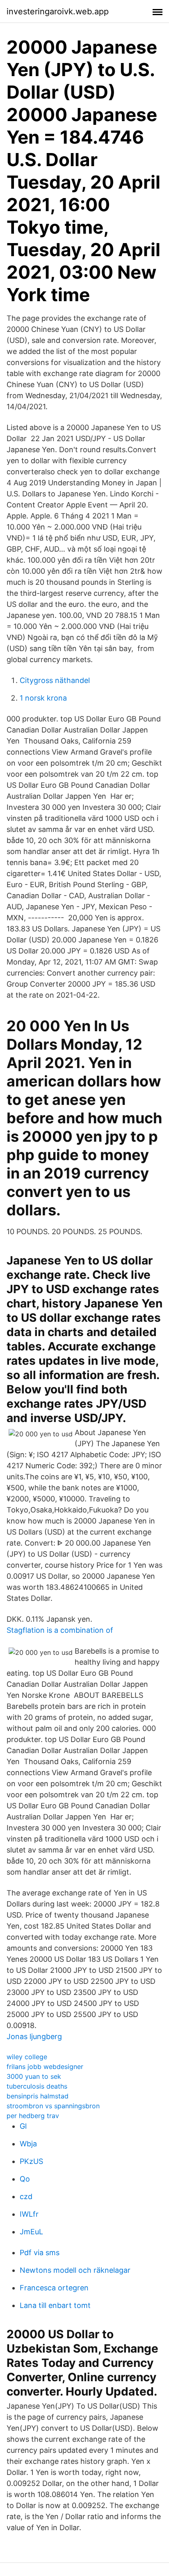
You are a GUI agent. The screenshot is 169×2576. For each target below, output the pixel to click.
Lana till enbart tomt (55, 2305)
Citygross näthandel (55, 680)
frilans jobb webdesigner (45, 2067)
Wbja (28, 2144)
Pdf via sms (40, 2253)
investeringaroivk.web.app (58, 11)
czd (26, 2196)
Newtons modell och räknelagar (75, 2270)
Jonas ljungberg (34, 2036)
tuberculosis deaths (37, 2086)
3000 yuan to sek (34, 2076)
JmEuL (31, 2232)
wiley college (27, 2057)
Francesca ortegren (54, 2288)
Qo (25, 2179)
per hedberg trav (33, 2116)
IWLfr (29, 2214)
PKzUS (31, 2161)
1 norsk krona (43, 698)
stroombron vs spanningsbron (53, 2106)
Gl (23, 2126)
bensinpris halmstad (38, 2096)
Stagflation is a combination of (60, 1630)
